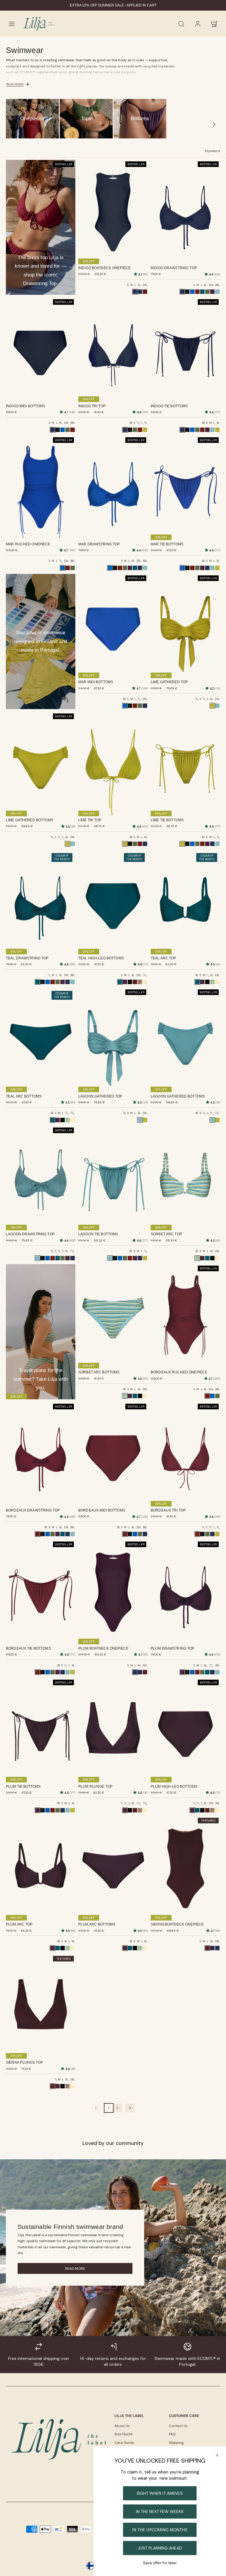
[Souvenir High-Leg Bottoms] (140, 982)
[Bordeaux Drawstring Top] (197, 292)
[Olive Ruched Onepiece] (73, 568)
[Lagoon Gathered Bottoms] (73, 844)
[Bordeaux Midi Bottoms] (73, 430)
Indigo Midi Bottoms (26, 406)
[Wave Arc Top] (207, 982)
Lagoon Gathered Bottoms (178, 1096)
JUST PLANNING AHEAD (160, 2548)
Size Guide (123, 2434)
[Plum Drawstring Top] (212, 292)
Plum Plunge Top (95, 1787)
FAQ (172, 2434)
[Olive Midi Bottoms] (68, 430)
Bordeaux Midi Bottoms (102, 1510)
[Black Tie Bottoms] (187, 430)
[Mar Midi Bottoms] (63, 430)
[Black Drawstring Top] (187, 292)
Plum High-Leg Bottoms (174, 1787)
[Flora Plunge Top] (145, 1810)
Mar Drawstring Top (99, 544)
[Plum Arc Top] (202, 982)
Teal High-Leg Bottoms (101, 958)
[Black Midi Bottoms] (58, 430)
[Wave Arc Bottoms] (63, 1120)
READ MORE (75, 2269)
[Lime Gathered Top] (145, 1120)
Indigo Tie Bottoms (169, 406)
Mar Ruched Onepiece (28, 544)
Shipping (176, 2443)
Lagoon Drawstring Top (30, 1234)
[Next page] (130, 2108)
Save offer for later (160, 2563)
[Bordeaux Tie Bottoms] (202, 430)
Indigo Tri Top (92, 406)
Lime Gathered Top (169, 682)
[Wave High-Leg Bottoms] (130, 982)
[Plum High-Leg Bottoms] (125, 982)
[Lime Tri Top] (145, 430)
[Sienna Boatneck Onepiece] (145, 292)
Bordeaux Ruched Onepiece (179, 1372)
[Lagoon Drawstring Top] (217, 292)
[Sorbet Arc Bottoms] (68, 1120)
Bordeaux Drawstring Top (33, 1510)
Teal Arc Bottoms (24, 1096)
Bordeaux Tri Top (168, 1510)
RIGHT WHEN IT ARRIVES (160, 2493)
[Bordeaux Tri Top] (140, 430)
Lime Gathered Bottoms (30, 820)
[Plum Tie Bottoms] (207, 430)
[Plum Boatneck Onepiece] (140, 292)
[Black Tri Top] (130, 430)
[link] (198, 24)
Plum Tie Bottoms (23, 1787)
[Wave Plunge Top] (130, 1810)
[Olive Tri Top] (135, 430)
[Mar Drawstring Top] (192, 292)
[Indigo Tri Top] (145, 844)
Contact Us (178, 2426)
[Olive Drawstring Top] (207, 292)
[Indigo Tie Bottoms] (207, 568)
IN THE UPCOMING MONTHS (160, 2530)
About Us (122, 2426)
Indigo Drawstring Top (174, 268)
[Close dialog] (217, 2455)
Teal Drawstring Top (27, 958)
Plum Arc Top (19, 1924)
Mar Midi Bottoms (96, 682)
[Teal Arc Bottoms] (135, 1396)
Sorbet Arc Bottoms (99, 1372)
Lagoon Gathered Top (100, 1096)
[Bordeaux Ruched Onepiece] (68, 568)
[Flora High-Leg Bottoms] (145, 982)
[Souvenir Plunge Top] (140, 1810)
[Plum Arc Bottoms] (58, 1120)
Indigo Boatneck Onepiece (104, 268)
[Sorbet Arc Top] (212, 982)
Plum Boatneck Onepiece (103, 1648)
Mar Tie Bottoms (167, 544)
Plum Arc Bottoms (97, 1924)
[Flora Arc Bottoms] (73, 1120)
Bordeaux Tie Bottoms (28, 1648)
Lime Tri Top (90, 820)
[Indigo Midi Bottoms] (145, 706)
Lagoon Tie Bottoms (98, 1234)
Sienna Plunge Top (24, 2062)
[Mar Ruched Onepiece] (212, 1396)
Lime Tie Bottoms (167, 820)
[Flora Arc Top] (217, 982)
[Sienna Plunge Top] (135, 1810)
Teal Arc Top (163, 958)
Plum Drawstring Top (173, 1648)
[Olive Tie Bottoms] (197, 430)
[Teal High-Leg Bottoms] (197, 1810)
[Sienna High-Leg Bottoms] (135, 982)
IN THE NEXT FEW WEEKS (160, 2512)
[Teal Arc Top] (207, 1258)
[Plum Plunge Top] (58, 2086)
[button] (12, 24)
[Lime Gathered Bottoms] (217, 1120)
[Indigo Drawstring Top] (140, 568)
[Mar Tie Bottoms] (192, 430)
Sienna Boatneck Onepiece (177, 1924)
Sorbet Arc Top (166, 1234)
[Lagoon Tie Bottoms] (212, 430)
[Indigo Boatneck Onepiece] (140, 1672)
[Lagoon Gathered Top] (217, 706)
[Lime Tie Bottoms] (217, 430)
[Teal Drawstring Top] (202, 292)
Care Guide (124, 2443)
